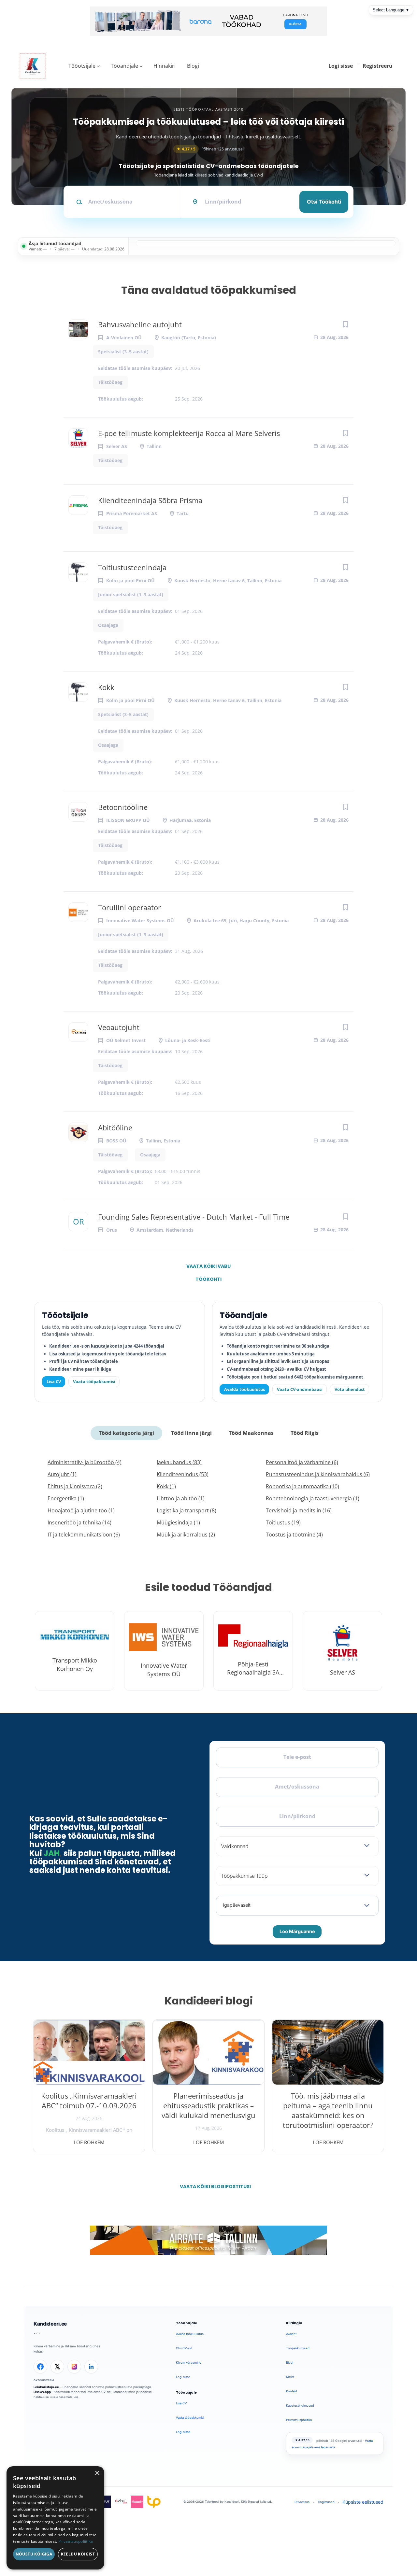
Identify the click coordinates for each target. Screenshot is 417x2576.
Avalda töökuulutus (244, 1389)
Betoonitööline (123, 807)
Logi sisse (341, 66)
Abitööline (115, 1127)
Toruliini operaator (129, 907)
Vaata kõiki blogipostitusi (213, 2187)
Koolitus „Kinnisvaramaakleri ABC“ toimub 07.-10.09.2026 (89, 2101)
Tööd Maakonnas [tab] (251, 1433)
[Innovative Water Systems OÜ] (164, 1651)
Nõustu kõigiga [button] (34, 2554)
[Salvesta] (345, 324)
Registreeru (378, 66)
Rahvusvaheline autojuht (140, 324)
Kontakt (292, 2391)
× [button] (97, 2473)
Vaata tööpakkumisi (94, 1381)
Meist (290, 2377)
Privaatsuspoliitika (299, 2420)
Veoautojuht (119, 1027)
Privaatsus (302, 2502)
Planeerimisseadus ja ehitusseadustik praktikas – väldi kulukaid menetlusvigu (208, 2105)
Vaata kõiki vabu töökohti (208, 1268)
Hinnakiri (165, 66)
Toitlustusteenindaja (132, 567)
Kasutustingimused (300, 2406)
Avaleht (291, 2334)
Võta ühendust (350, 1389)
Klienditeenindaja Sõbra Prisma (150, 500)
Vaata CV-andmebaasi (300, 1389)
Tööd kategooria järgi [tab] (126, 1433)
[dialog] (55, 2518)
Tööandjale (124, 66)
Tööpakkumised (298, 2348)
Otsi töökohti (324, 202)
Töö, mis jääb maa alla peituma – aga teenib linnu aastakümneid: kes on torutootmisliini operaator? (328, 2110)
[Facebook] (40, 2367)
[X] (57, 2367)
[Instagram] (74, 2367)
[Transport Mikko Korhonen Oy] (75, 1651)
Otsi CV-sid (184, 2348)
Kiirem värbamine (189, 2363)
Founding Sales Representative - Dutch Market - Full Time (194, 1217)
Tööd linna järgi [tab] (191, 1433)
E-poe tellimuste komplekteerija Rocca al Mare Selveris (189, 433)
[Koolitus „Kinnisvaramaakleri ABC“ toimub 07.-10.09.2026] (89, 2052)
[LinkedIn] (91, 2367)
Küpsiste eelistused (363, 2502)
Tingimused (326, 2502)
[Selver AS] (342, 1651)
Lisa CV (54, 1381)
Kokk (106, 687)
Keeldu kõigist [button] (78, 2554)
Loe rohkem (89, 2142)
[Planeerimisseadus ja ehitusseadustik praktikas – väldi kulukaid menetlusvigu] (209, 2052)
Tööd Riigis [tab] (305, 1433)
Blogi (193, 66)
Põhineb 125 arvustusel (210, 149)
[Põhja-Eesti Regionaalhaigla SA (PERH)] (253, 1651)
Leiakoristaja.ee (46, 2387)
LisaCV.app (42, 2392)
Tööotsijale (82, 66)
